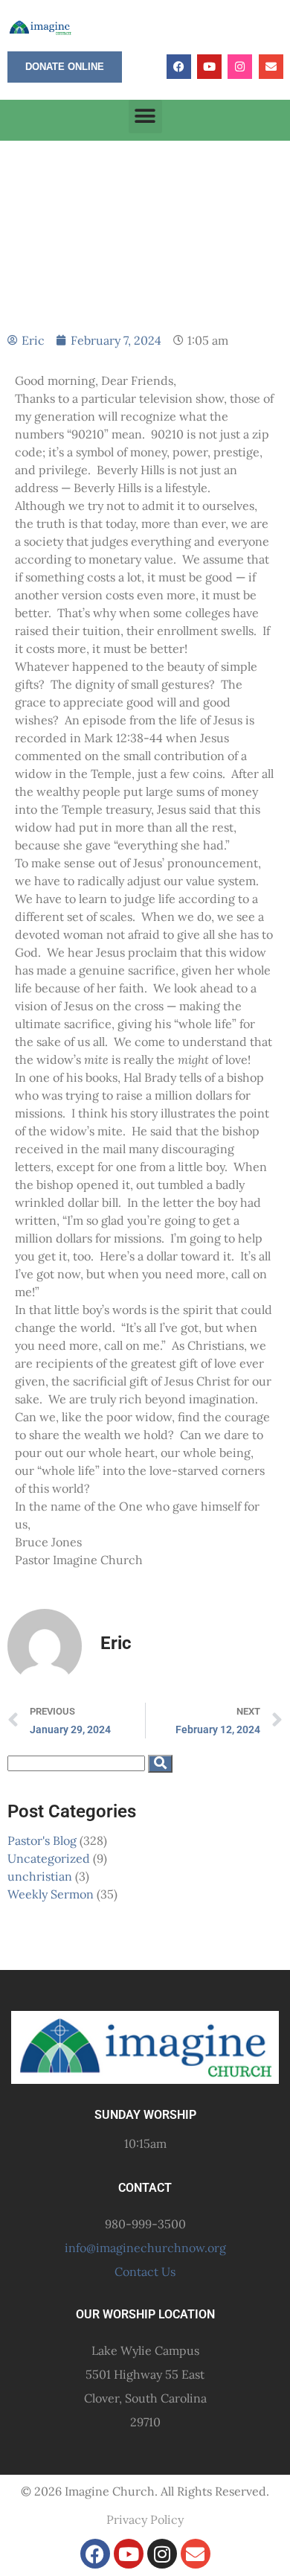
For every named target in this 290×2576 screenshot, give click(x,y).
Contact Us (145, 2271)
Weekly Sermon (51, 1894)
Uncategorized (49, 1858)
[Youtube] (209, 67)
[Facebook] (179, 67)
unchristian (40, 1876)
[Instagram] (240, 67)
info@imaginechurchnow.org (145, 2248)
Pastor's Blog (42, 1840)
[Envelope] (271, 67)
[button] (145, 117)
